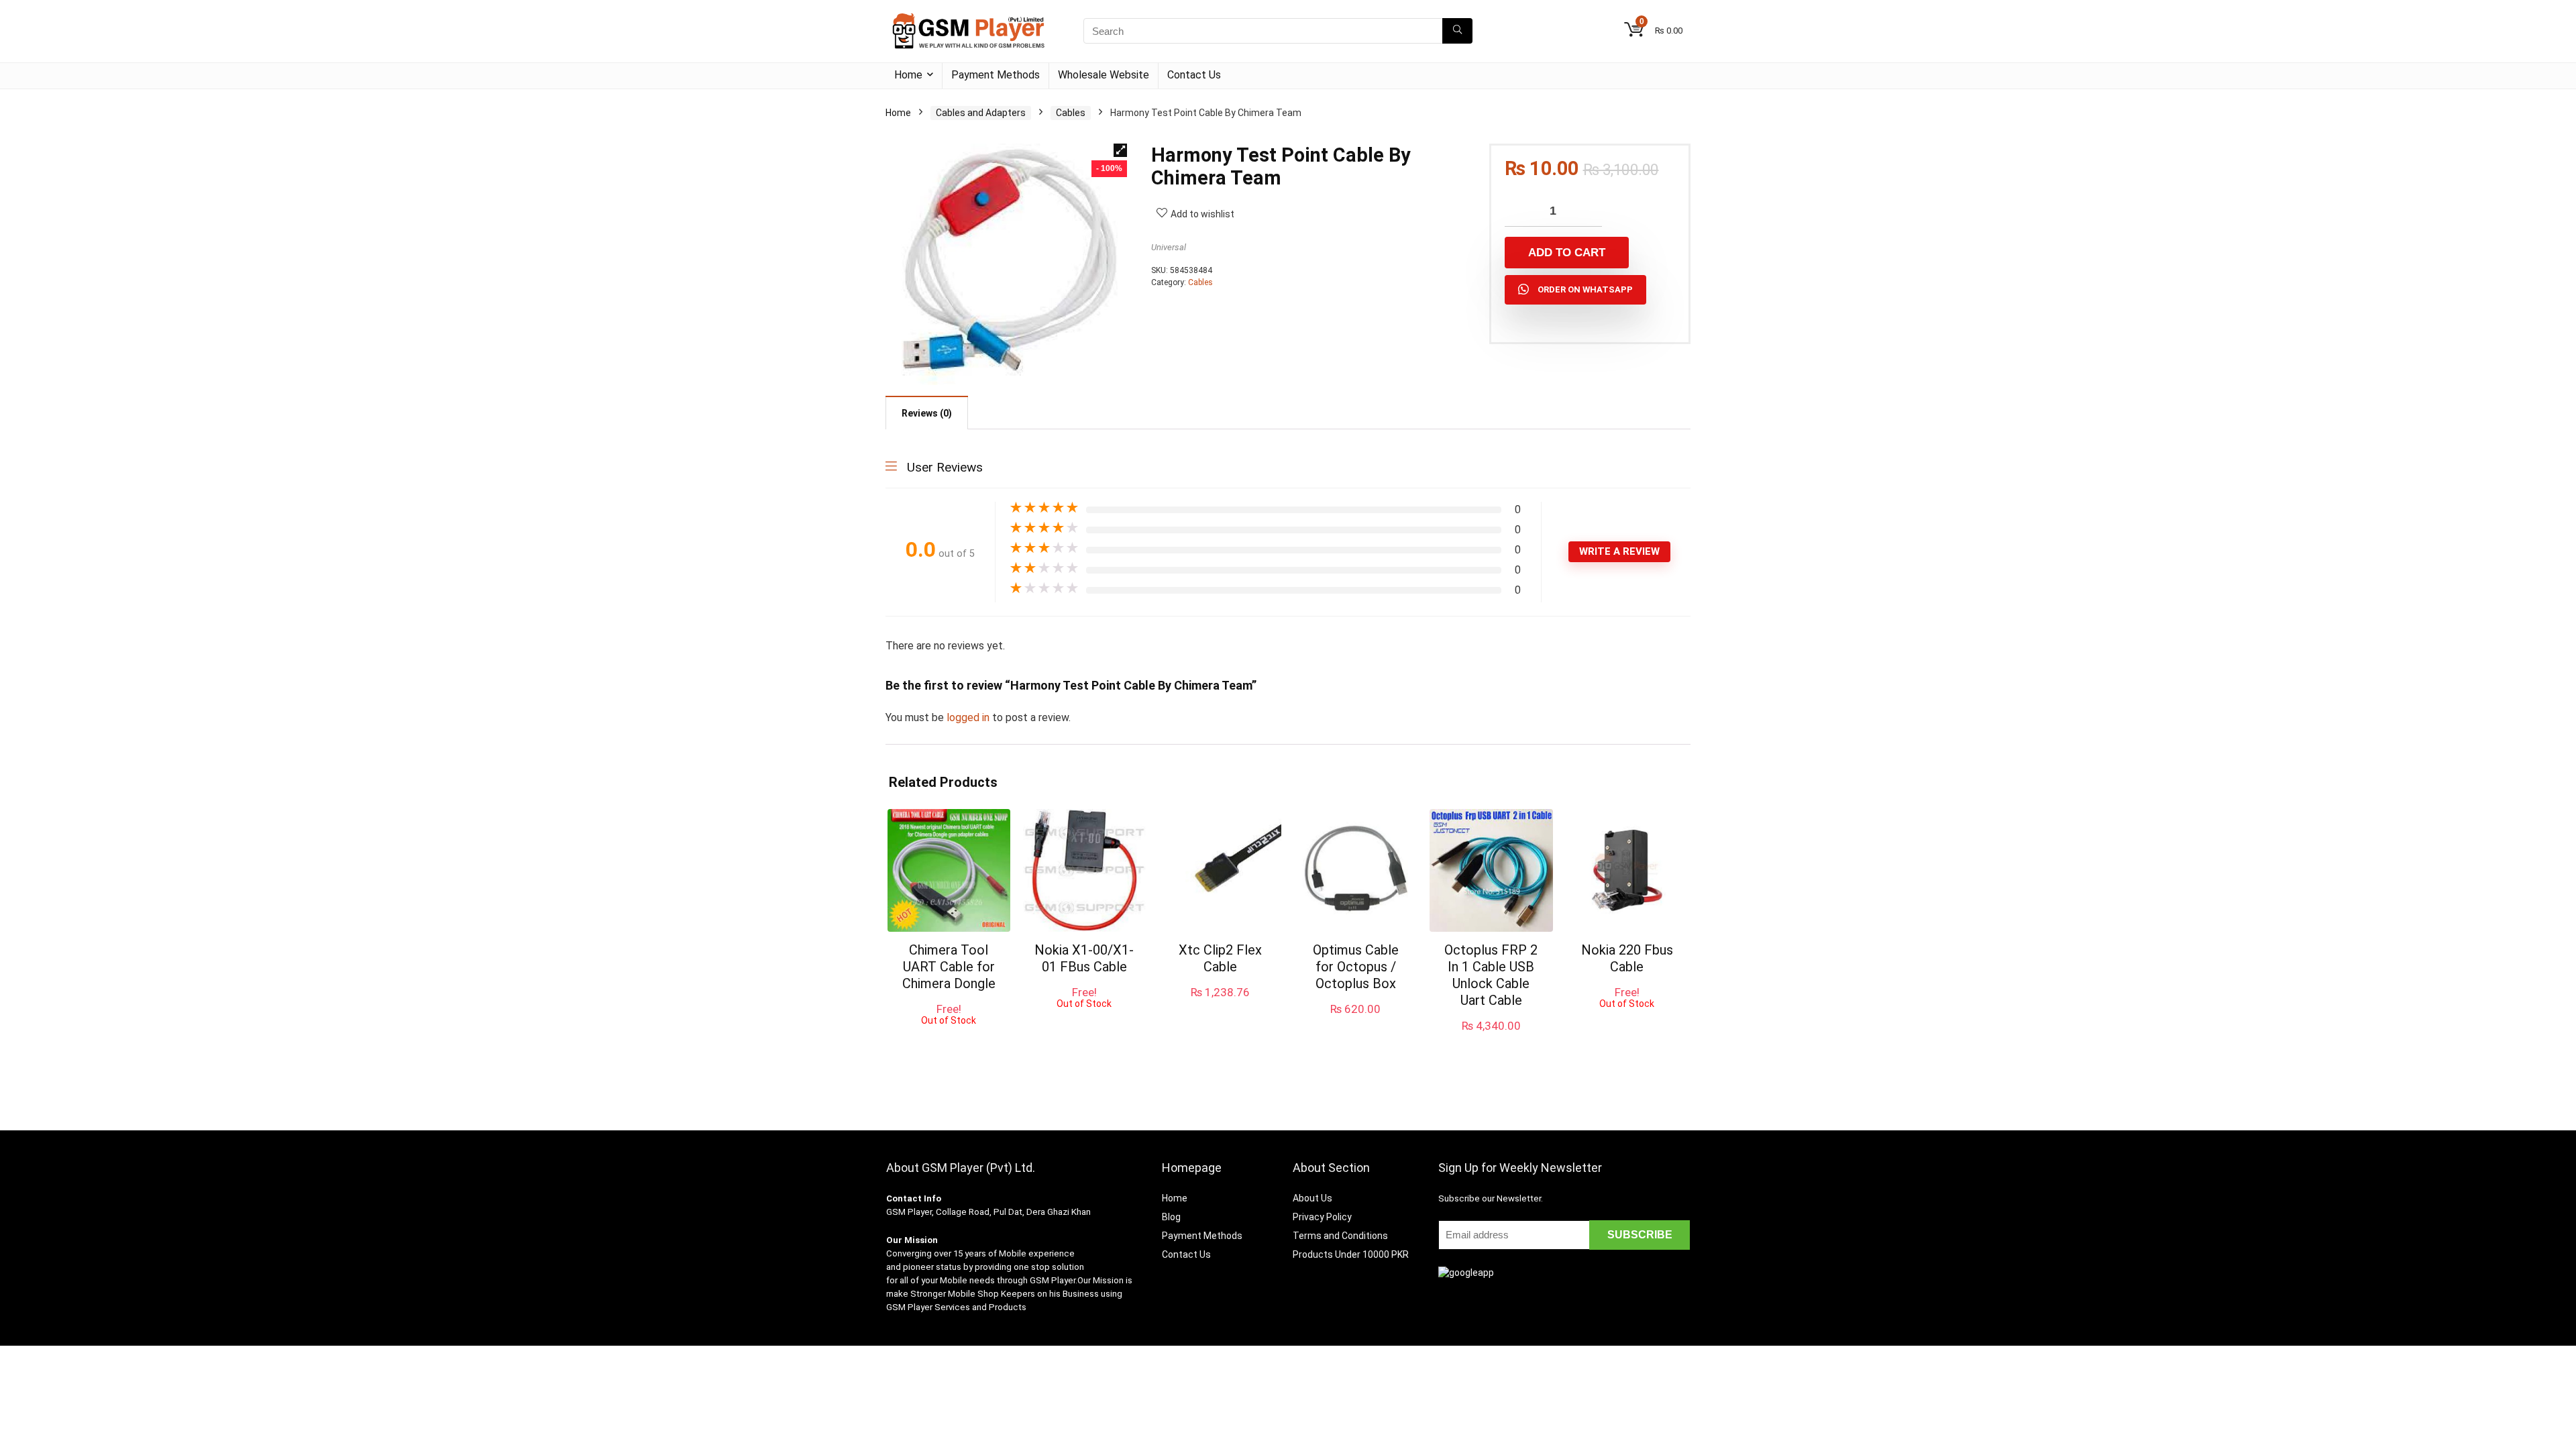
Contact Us (1194, 75)
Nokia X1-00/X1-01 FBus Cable (1084, 958)
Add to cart (1567, 253)
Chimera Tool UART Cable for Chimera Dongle (949, 967)
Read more (949, 1038)
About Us (1312, 1198)
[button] (1120, 150)
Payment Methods (996, 75)
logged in (969, 717)
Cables (1071, 113)
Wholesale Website (1104, 75)
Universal (1169, 247)
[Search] (1457, 31)
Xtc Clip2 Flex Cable (1220, 958)
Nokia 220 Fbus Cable (1627, 958)
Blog (1171, 1217)
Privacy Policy (1322, 1217)
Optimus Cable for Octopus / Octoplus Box (1356, 967)
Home (908, 75)
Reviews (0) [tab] (927, 413)
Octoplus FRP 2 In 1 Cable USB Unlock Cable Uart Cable (1491, 975)
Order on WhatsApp (1585, 289)
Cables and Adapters (981, 113)
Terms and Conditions (1340, 1236)
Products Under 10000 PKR (1351, 1254)
